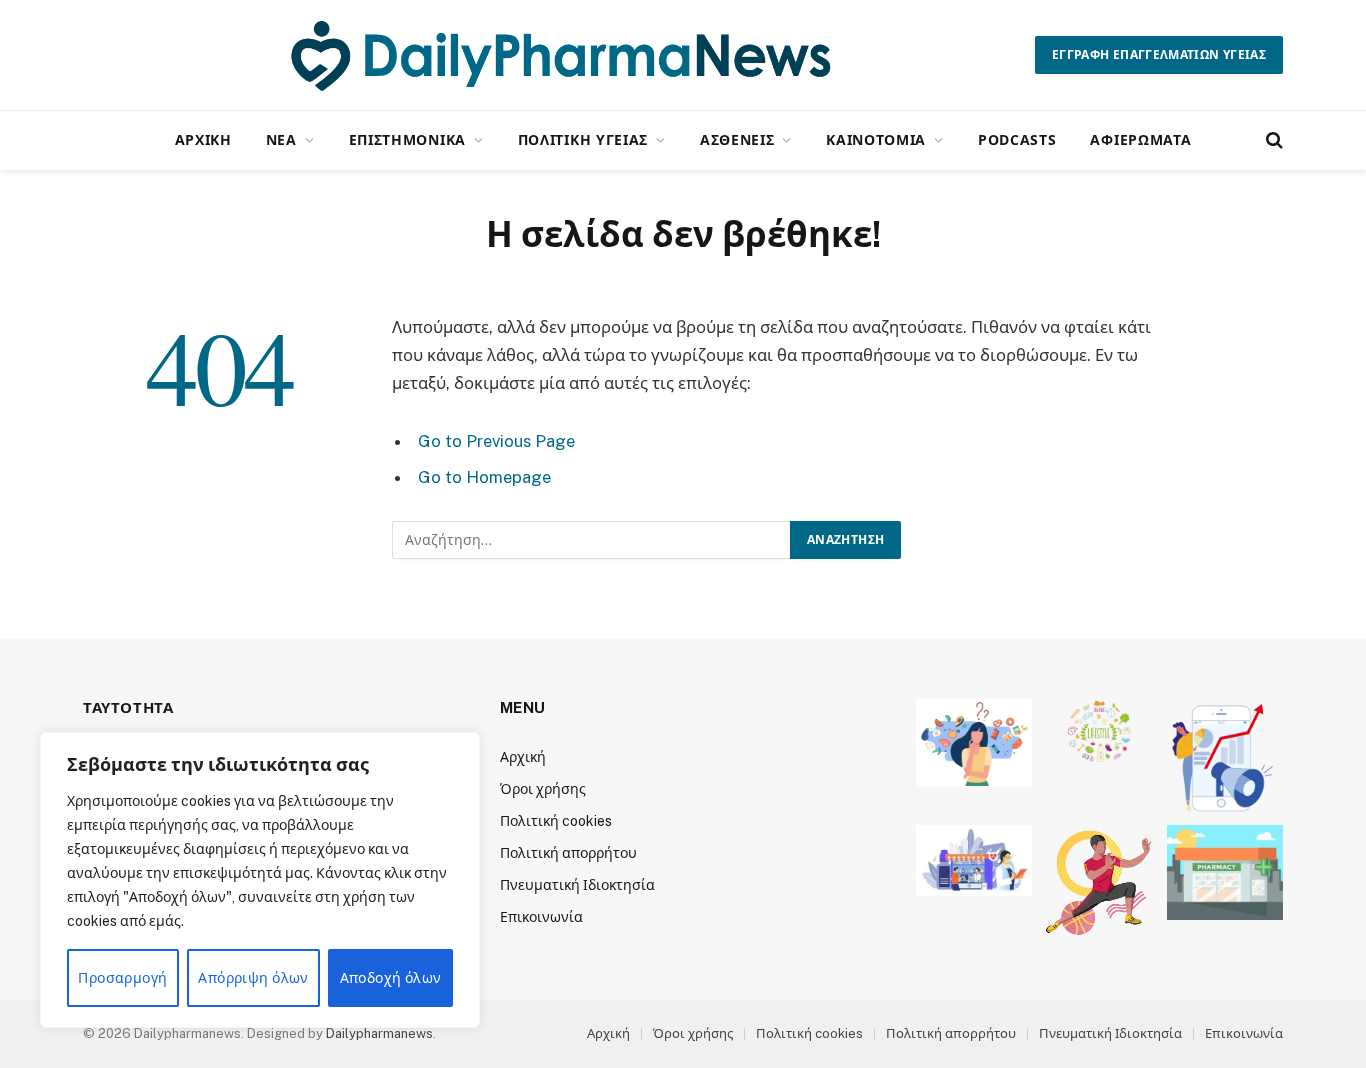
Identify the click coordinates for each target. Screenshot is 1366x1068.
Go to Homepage (484, 477)
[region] (260, 880)
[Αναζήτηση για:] (592, 540)
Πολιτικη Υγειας (583, 139)
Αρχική (523, 757)
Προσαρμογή (122, 978)
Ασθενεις (737, 139)
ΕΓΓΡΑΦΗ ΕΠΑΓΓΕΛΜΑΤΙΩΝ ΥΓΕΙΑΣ (1159, 55)
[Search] (1272, 140)
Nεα (281, 139)
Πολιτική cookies (556, 821)
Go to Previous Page (496, 441)
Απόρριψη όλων (253, 978)
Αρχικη (203, 139)
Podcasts (1017, 139)
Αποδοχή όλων (391, 978)
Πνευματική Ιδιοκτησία (577, 885)
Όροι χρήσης (543, 789)
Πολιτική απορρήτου (568, 853)
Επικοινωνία (541, 917)
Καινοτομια (876, 139)
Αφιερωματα (1140, 139)
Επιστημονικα (407, 139)
